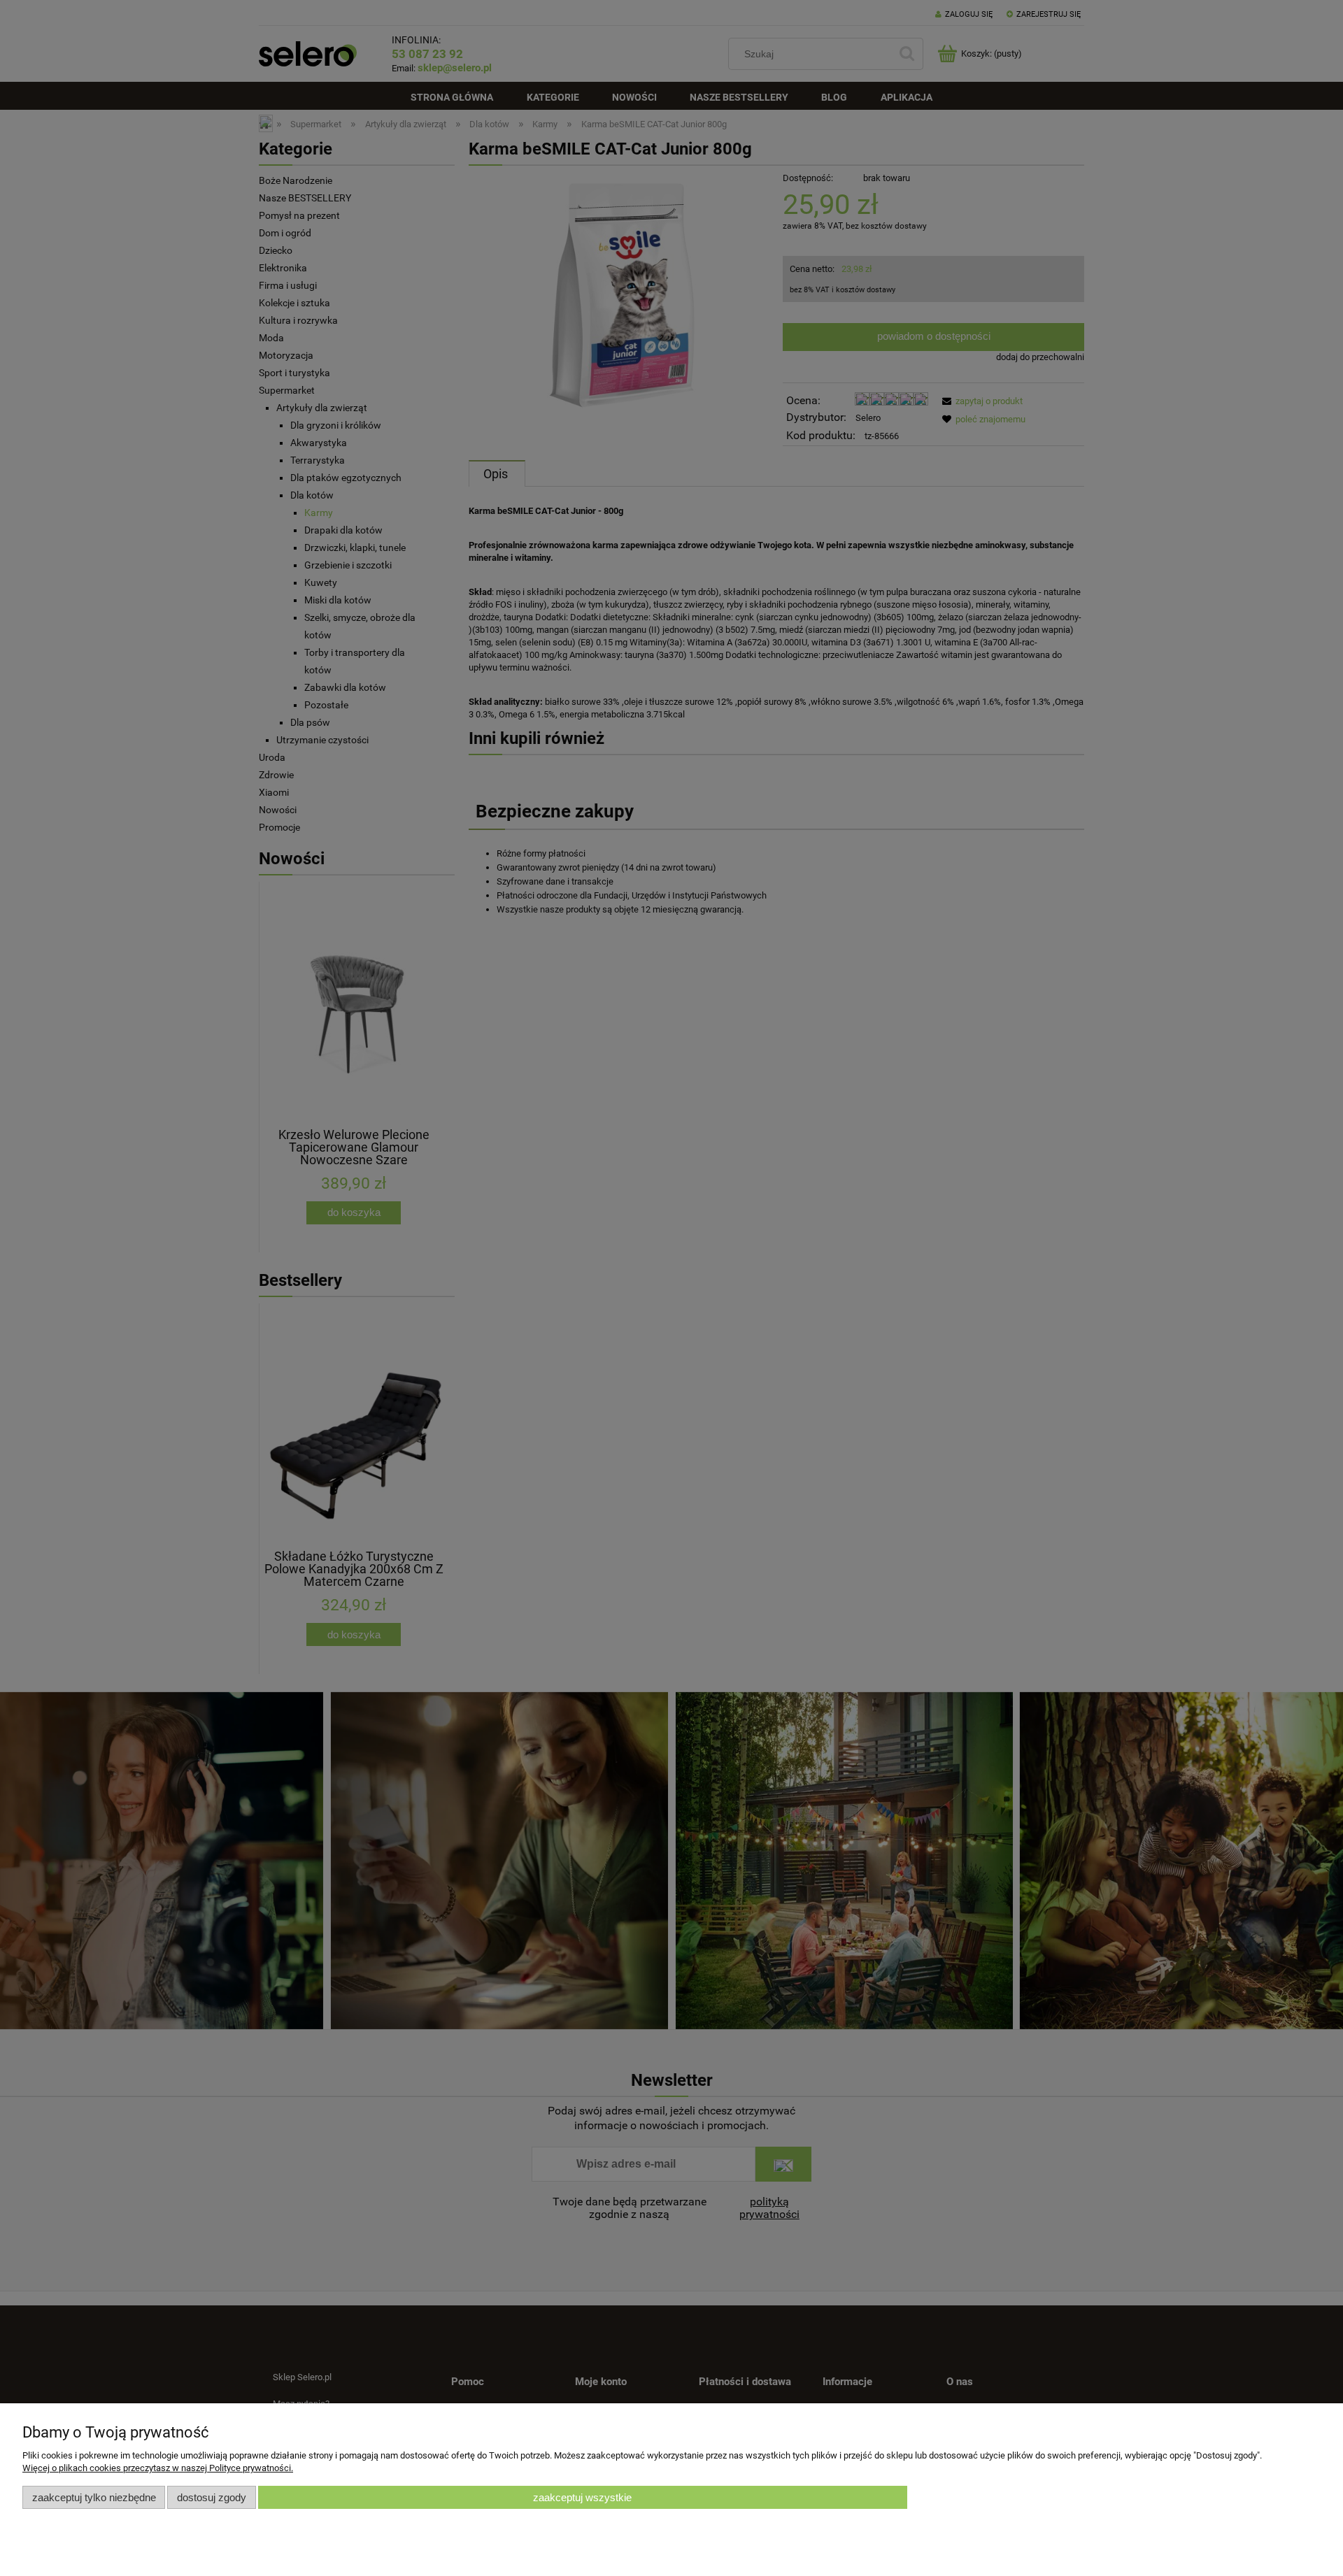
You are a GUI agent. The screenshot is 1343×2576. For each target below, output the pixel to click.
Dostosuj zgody (212, 2497)
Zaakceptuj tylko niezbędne (94, 2497)
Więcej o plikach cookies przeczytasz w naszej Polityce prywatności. (158, 2468)
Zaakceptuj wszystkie (582, 2497)
